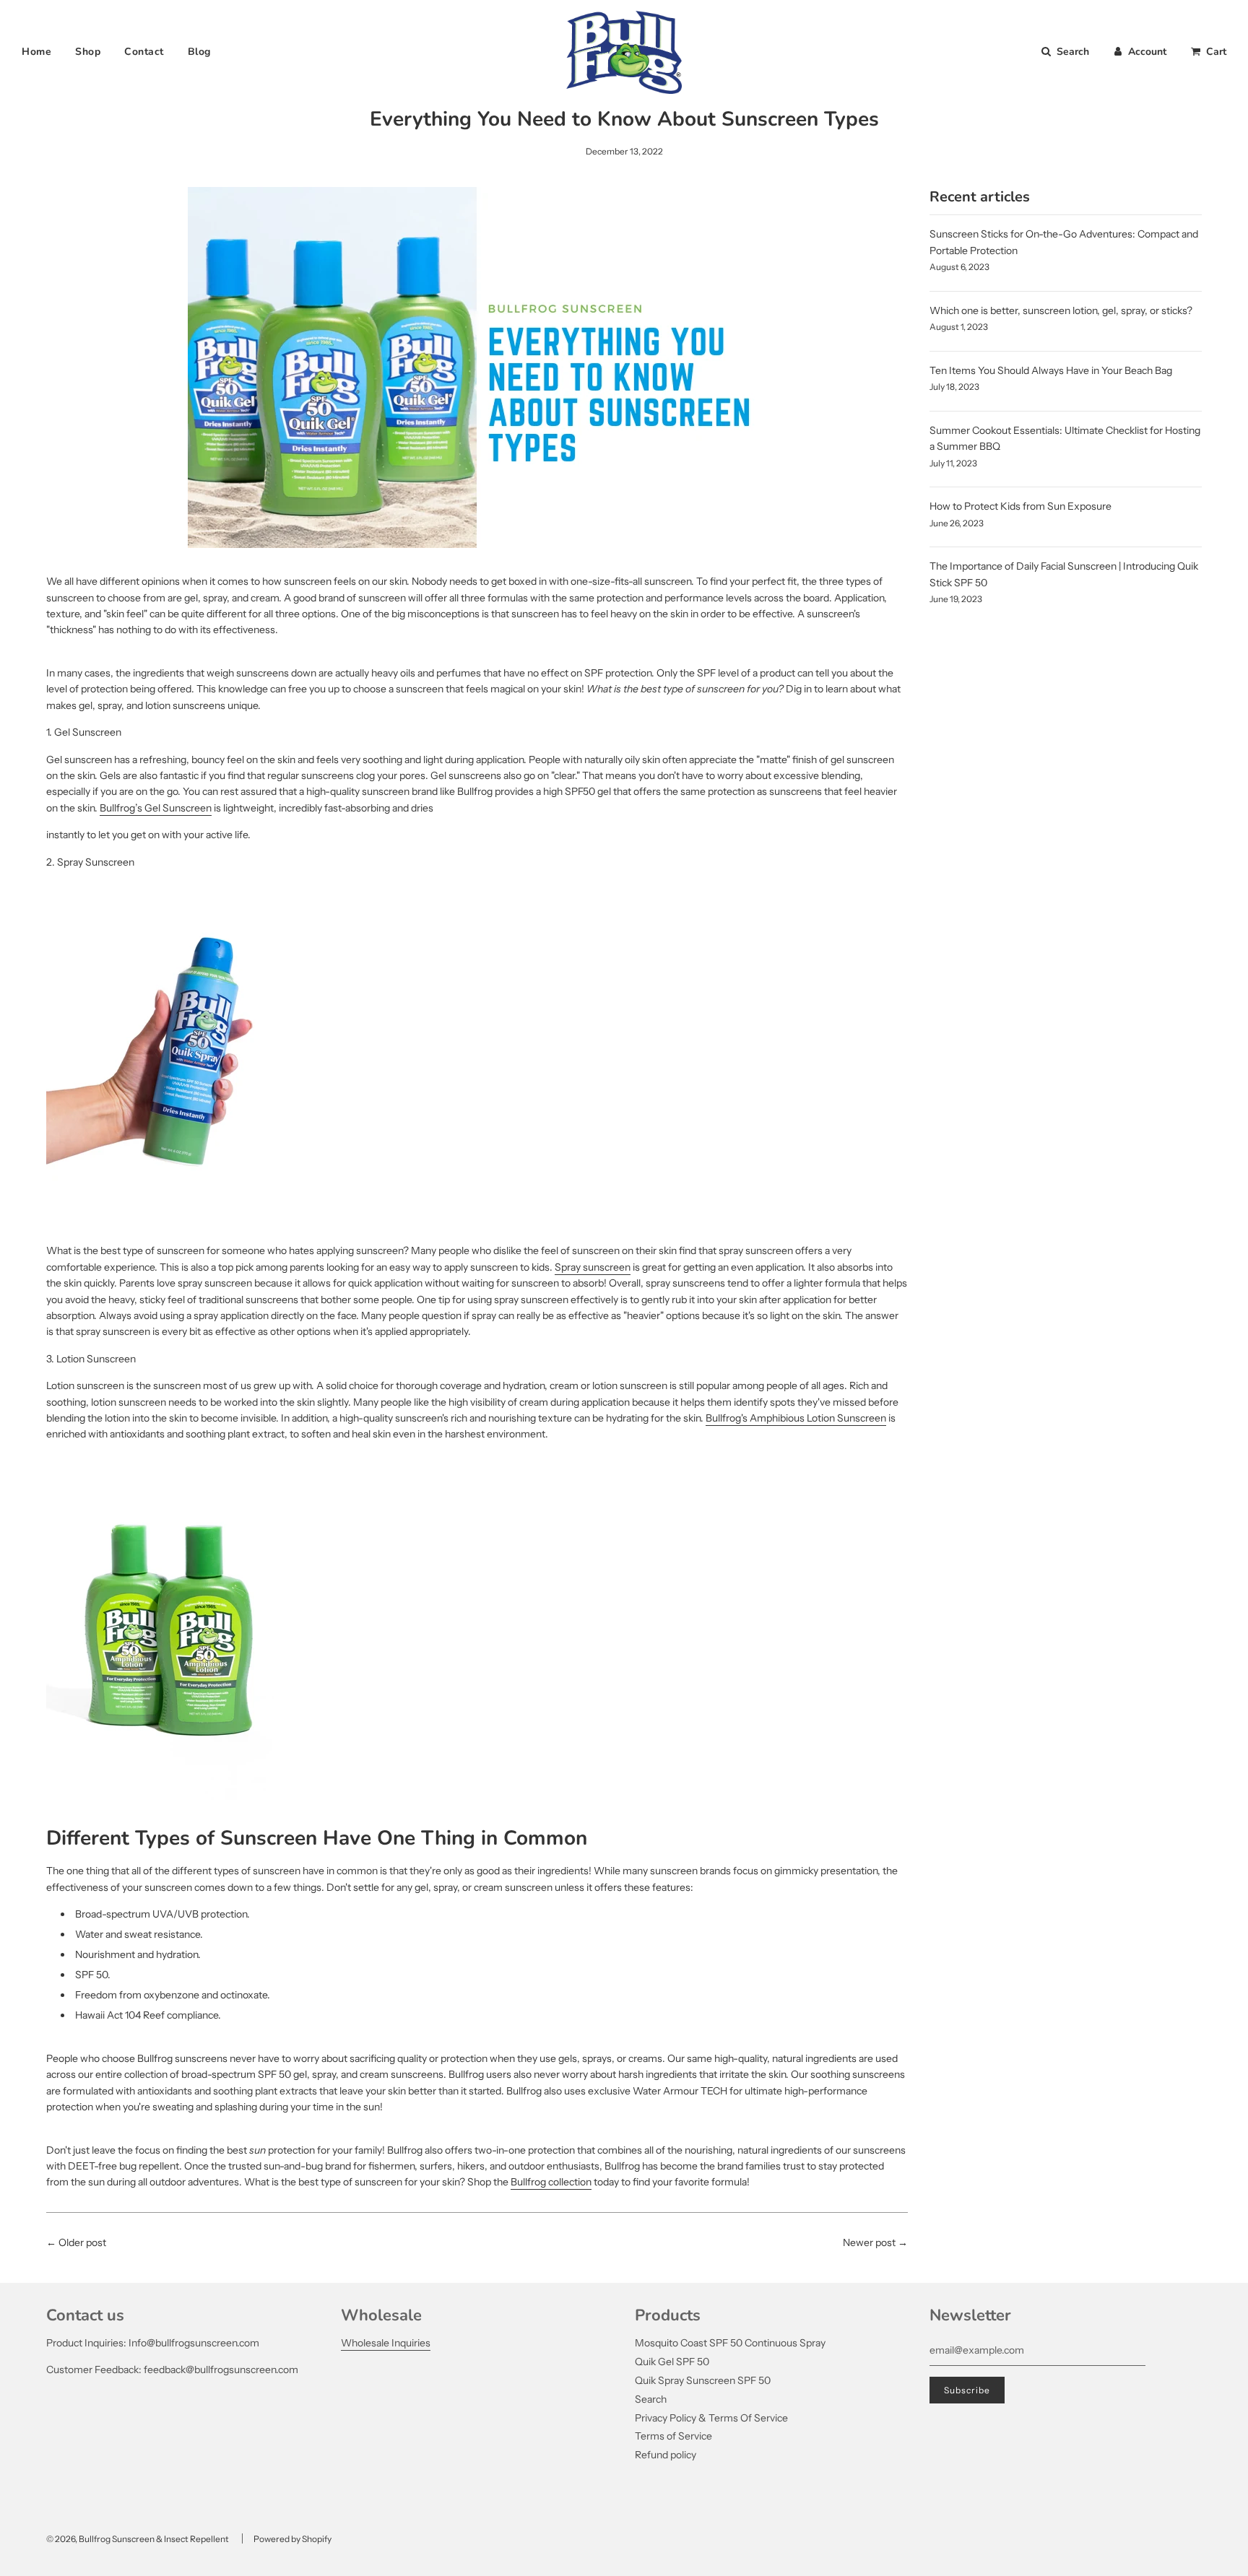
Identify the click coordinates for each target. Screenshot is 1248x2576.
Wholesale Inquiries (386, 2343)
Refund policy (666, 2455)
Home (36, 52)
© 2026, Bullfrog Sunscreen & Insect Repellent (138, 2539)
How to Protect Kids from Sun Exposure (1020, 506)
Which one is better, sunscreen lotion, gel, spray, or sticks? (1061, 310)
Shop (88, 52)
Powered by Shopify (292, 2539)
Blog (199, 52)
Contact (144, 52)
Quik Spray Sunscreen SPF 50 (703, 2380)
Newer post (869, 2242)
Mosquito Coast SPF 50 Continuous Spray (730, 2343)
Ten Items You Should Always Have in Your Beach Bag (1051, 370)
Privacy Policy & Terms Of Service (711, 2418)
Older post (82, 2242)
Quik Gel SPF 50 (672, 2362)
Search (651, 2399)
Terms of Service (673, 2436)
